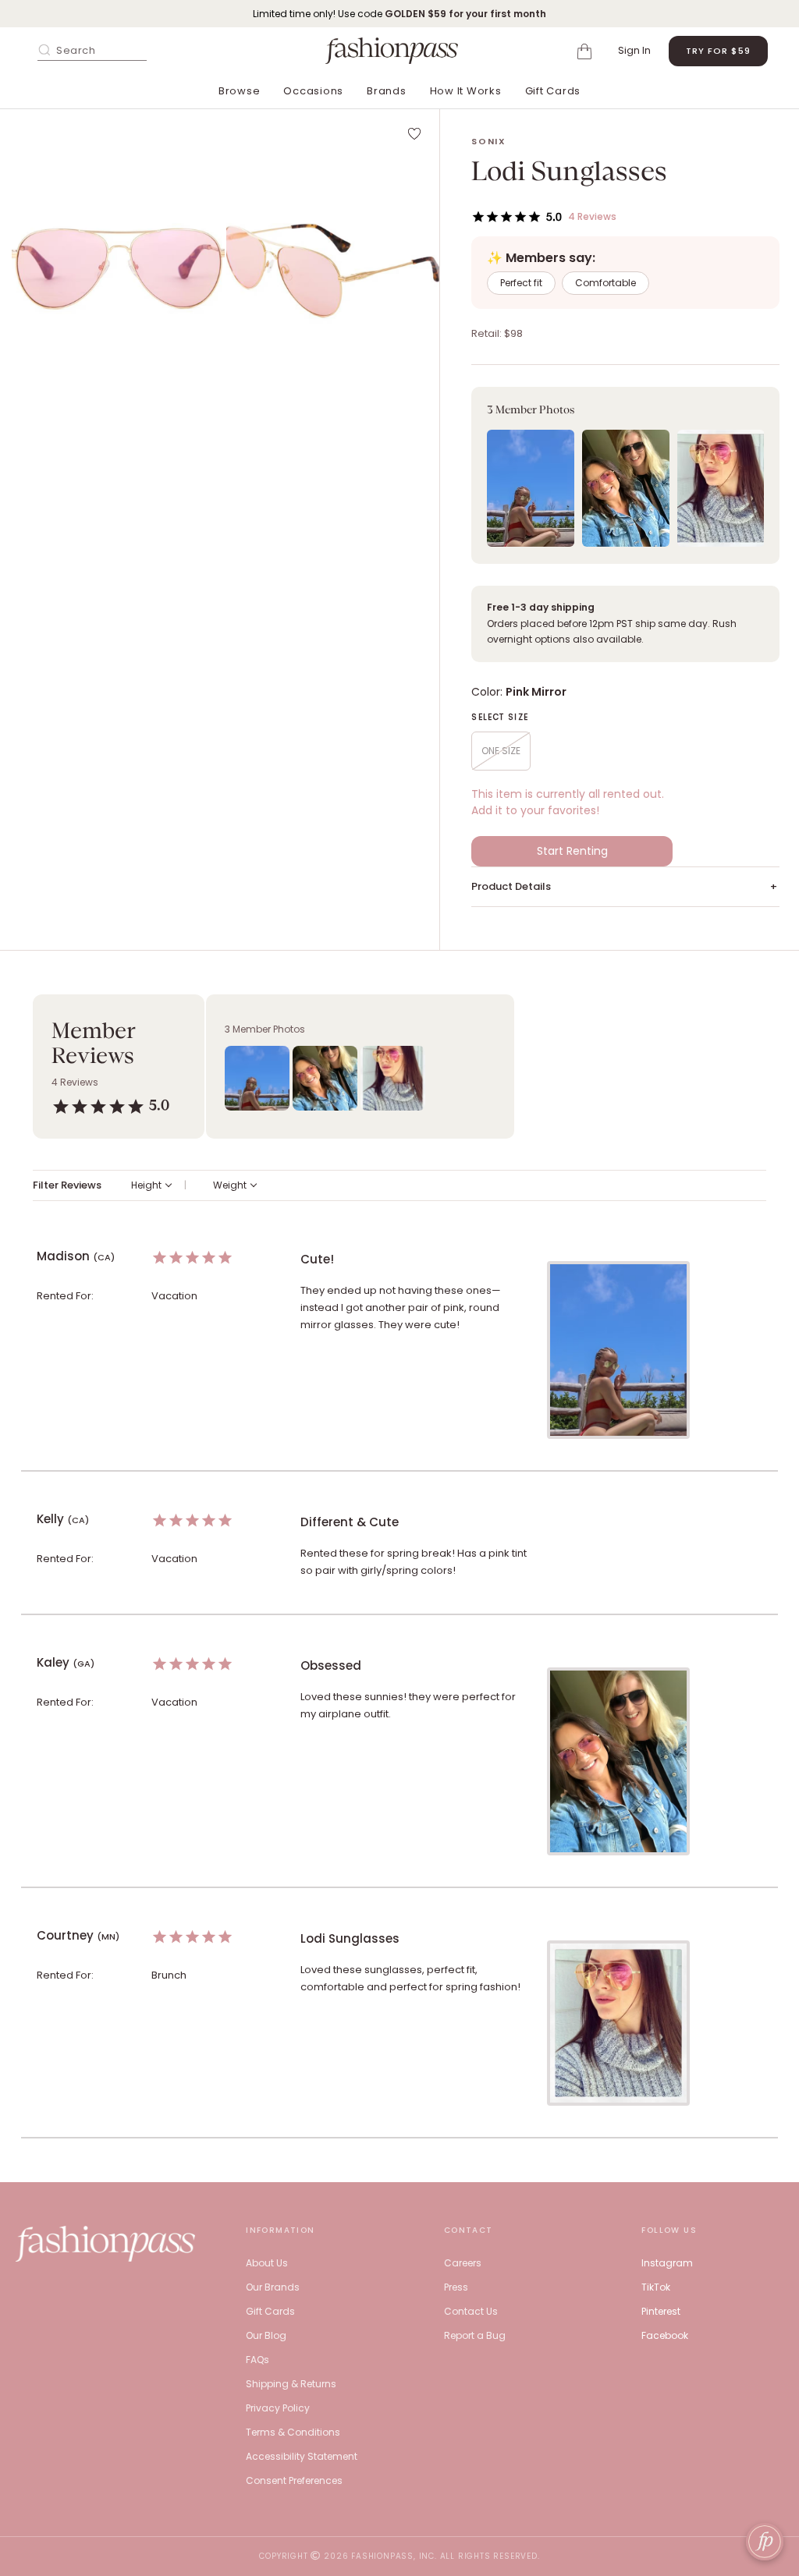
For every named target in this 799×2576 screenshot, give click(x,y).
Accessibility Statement (302, 2456)
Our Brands (273, 2287)
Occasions (313, 91)
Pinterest (661, 2311)
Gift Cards (553, 91)
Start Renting (572, 851)
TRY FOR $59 (718, 51)
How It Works (466, 91)
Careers (463, 2263)
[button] (118, 269)
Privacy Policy (278, 2408)
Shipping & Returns (291, 2384)
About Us (267, 2263)
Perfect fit (521, 283)
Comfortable (605, 283)
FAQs (257, 2360)
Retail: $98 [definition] (497, 333)
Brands (387, 91)
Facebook (665, 2335)
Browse (240, 91)
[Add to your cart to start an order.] (587, 50)
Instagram (667, 2263)
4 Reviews (592, 216)
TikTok (656, 2287)
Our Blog (266, 2335)
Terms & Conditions (293, 2432)
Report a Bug (475, 2335)
